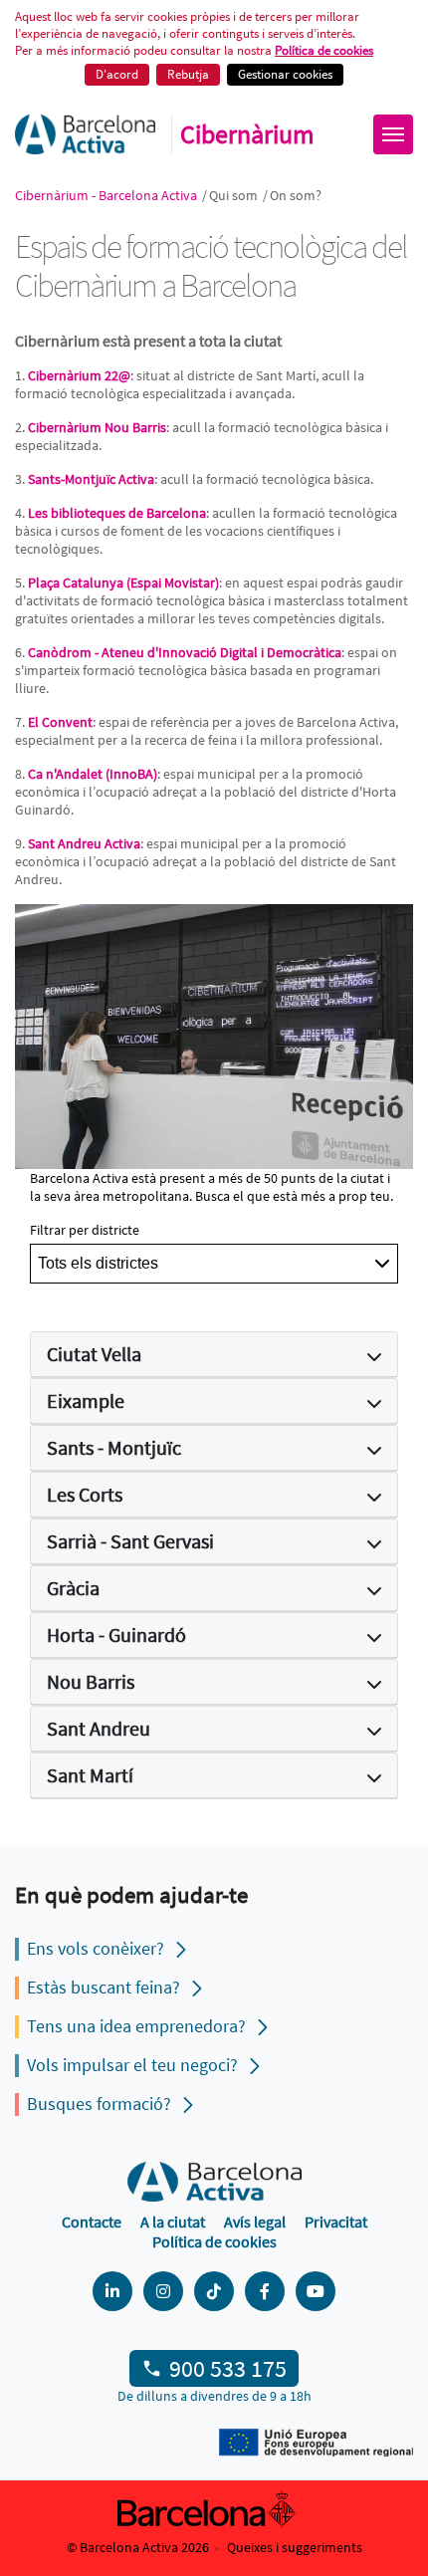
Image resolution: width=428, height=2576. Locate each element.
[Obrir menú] (393, 134)
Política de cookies (324, 50)
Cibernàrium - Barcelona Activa (107, 195)
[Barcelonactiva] (85, 134)
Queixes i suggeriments (295, 2547)
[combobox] (214, 1264)
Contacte (92, 2222)
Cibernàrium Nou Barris (97, 427)
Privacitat (336, 2222)
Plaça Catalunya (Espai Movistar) (123, 583)
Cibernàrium (247, 134)
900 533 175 (228, 2368)
